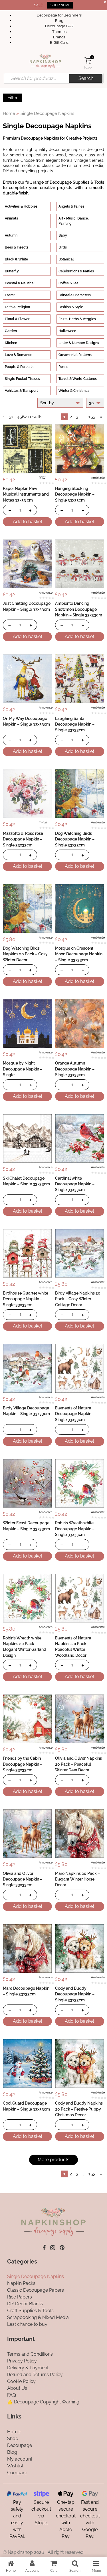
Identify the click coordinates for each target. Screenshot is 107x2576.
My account (20, 2459)
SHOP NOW (60, 5)
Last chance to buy (27, 2324)
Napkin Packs (21, 2283)
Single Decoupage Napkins (36, 2276)
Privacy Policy (22, 2361)
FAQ (12, 2395)
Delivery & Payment (28, 2368)
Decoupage (20, 2445)
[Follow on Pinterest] (62, 2248)
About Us (17, 2388)
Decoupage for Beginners (59, 15)
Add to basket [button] (28, 522)
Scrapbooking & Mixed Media (38, 2317)
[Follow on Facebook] (44, 2248)
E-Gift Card (59, 43)
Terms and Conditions (30, 2354)
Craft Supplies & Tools (30, 2311)
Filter (13, 98)
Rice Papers (20, 2297)
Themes (59, 32)
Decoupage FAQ (59, 26)
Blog (59, 21)
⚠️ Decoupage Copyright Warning (43, 2402)
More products (53, 2160)
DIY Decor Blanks (25, 2304)
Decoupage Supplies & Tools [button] (77, 182)
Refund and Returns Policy (35, 2375)
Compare (17, 2472)
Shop (13, 2438)
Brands (59, 37)
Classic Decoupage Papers (36, 2290)
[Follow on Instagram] (53, 2248)
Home (9, 113)
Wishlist (15, 2466)
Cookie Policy (21, 2381)
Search (86, 78)
